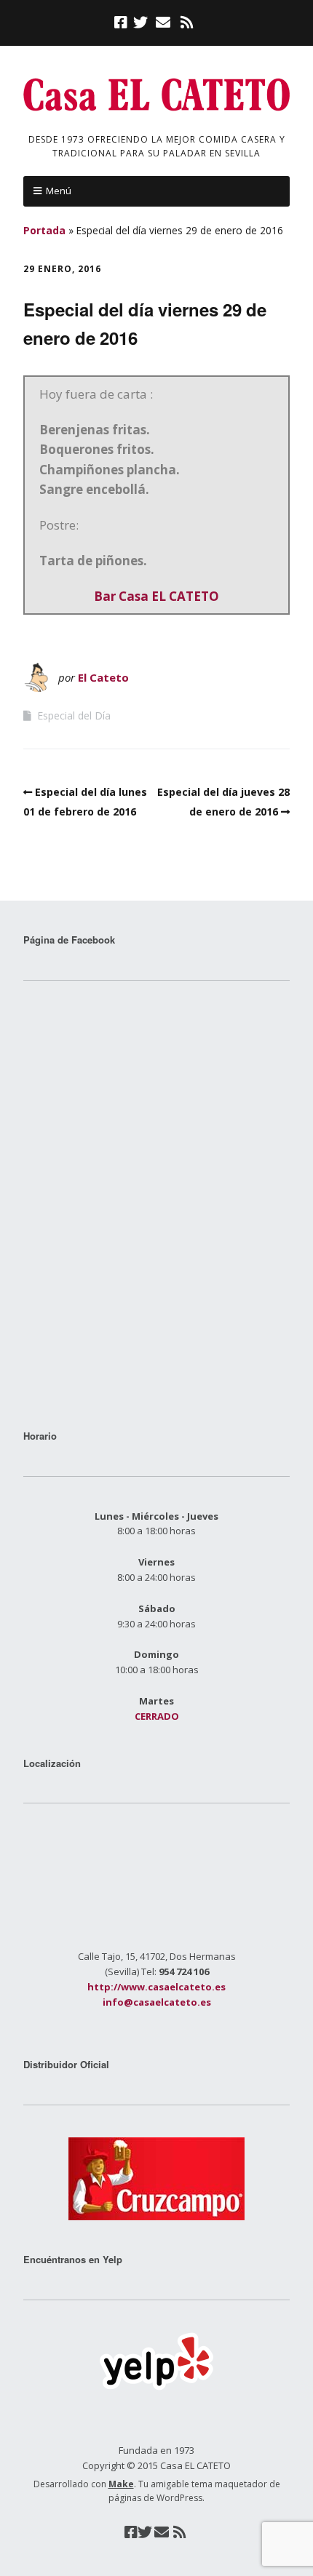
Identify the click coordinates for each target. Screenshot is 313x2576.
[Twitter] (140, 23)
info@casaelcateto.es (157, 2002)
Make (121, 2484)
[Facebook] (122, 23)
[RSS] (187, 23)
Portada (44, 230)
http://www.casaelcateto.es (156, 1987)
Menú (59, 191)
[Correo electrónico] (163, 23)
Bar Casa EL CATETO (156, 596)
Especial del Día (74, 715)
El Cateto (103, 677)
